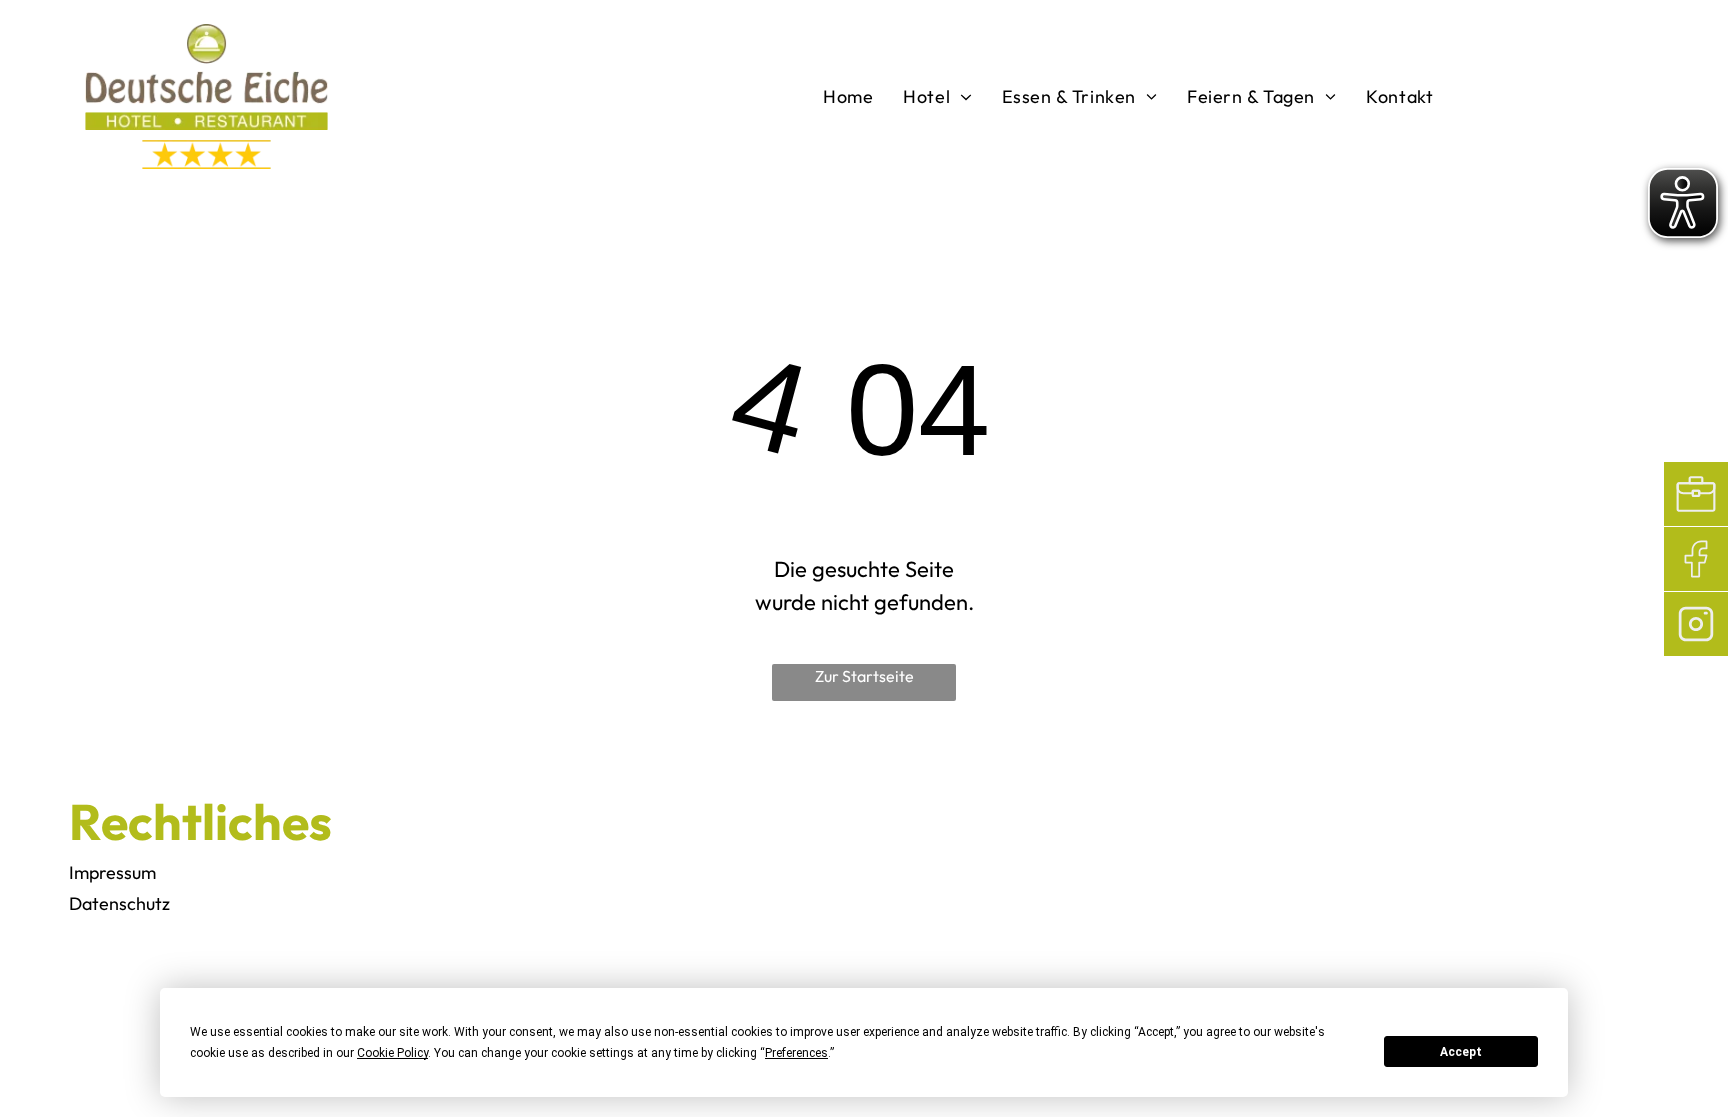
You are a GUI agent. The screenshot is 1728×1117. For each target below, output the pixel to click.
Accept (1461, 1052)
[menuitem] (848, 97)
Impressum (112, 872)
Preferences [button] (796, 1053)
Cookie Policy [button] (392, 1053)
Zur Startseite (864, 676)
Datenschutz (119, 903)
